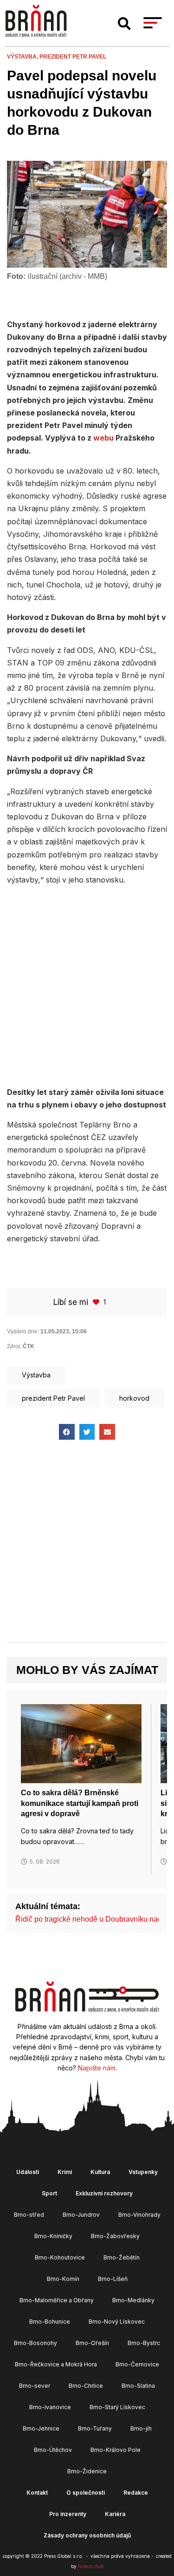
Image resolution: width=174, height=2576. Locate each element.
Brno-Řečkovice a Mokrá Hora (56, 2364)
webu (103, 438)
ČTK (29, 1346)
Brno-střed (29, 2215)
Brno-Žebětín (122, 2257)
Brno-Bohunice (50, 2322)
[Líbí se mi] (97, 1302)
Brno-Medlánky (133, 2300)
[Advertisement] (87, 985)
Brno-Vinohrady (139, 2215)
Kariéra (115, 2514)
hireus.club (91, 2566)
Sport (49, 2193)
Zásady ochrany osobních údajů (87, 2535)
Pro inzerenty (68, 2514)
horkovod (134, 1398)
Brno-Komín (63, 2279)
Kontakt (37, 2493)
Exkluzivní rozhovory (104, 2193)
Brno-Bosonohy (35, 2343)
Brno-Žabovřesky (115, 2236)
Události (28, 2172)
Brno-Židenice (87, 2471)
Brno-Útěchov (53, 2450)
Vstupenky (143, 2172)
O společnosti (86, 2493)
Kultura (100, 2172)
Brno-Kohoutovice (60, 2257)
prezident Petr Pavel (73, 57)
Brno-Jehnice (41, 2428)
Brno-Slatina (138, 2386)
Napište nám (97, 2068)
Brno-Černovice (137, 2364)
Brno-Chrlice (86, 2386)
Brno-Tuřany (95, 2428)
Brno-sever (35, 2386)
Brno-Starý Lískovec (117, 2407)
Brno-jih (141, 2428)
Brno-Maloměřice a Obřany (57, 2300)
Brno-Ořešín (92, 2343)
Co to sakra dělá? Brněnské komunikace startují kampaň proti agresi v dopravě (80, 1803)
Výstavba (36, 1375)
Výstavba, (23, 57)
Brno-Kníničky (53, 2236)
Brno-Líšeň (113, 2279)
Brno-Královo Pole (116, 2450)
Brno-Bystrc (144, 2343)
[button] (124, 24)
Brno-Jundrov (81, 2215)
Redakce (136, 2493)
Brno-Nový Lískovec (117, 2322)
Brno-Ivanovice (50, 2407)
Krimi (65, 2172)
